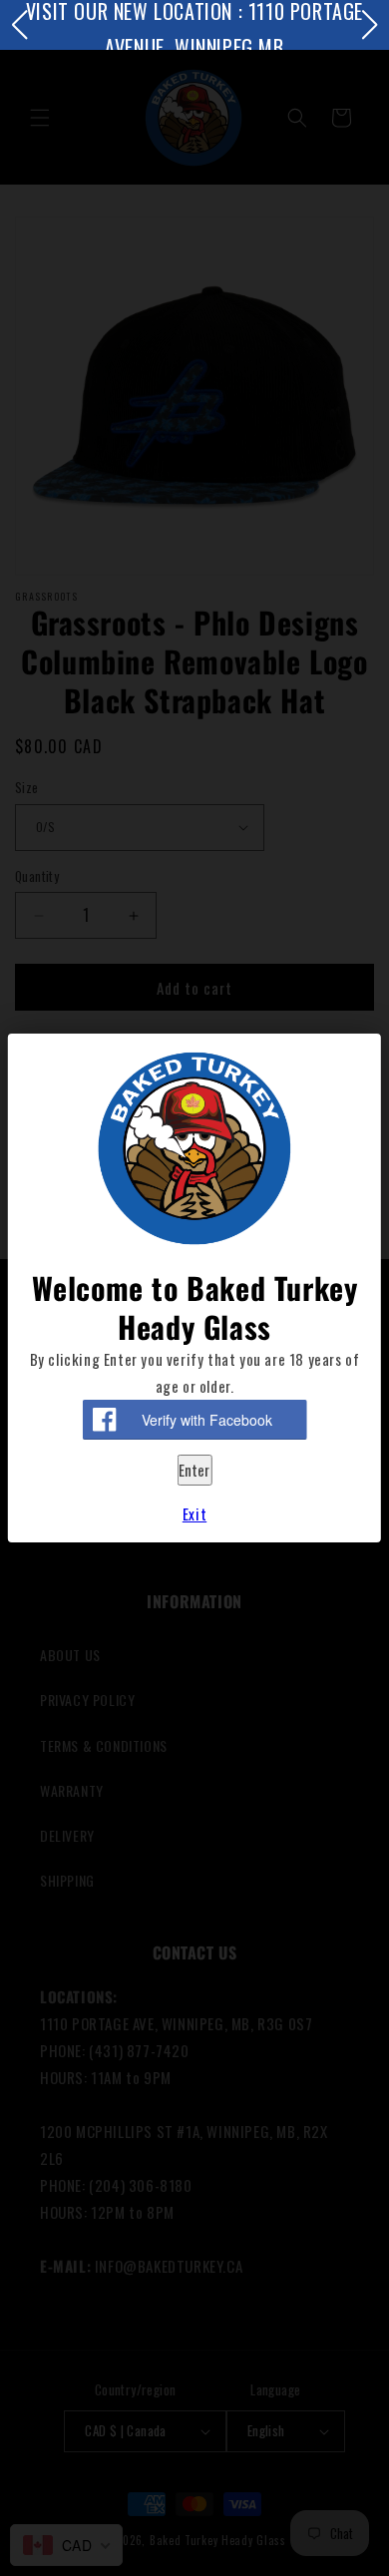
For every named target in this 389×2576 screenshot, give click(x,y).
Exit (194, 1513)
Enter (194, 1470)
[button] (19, 25)
